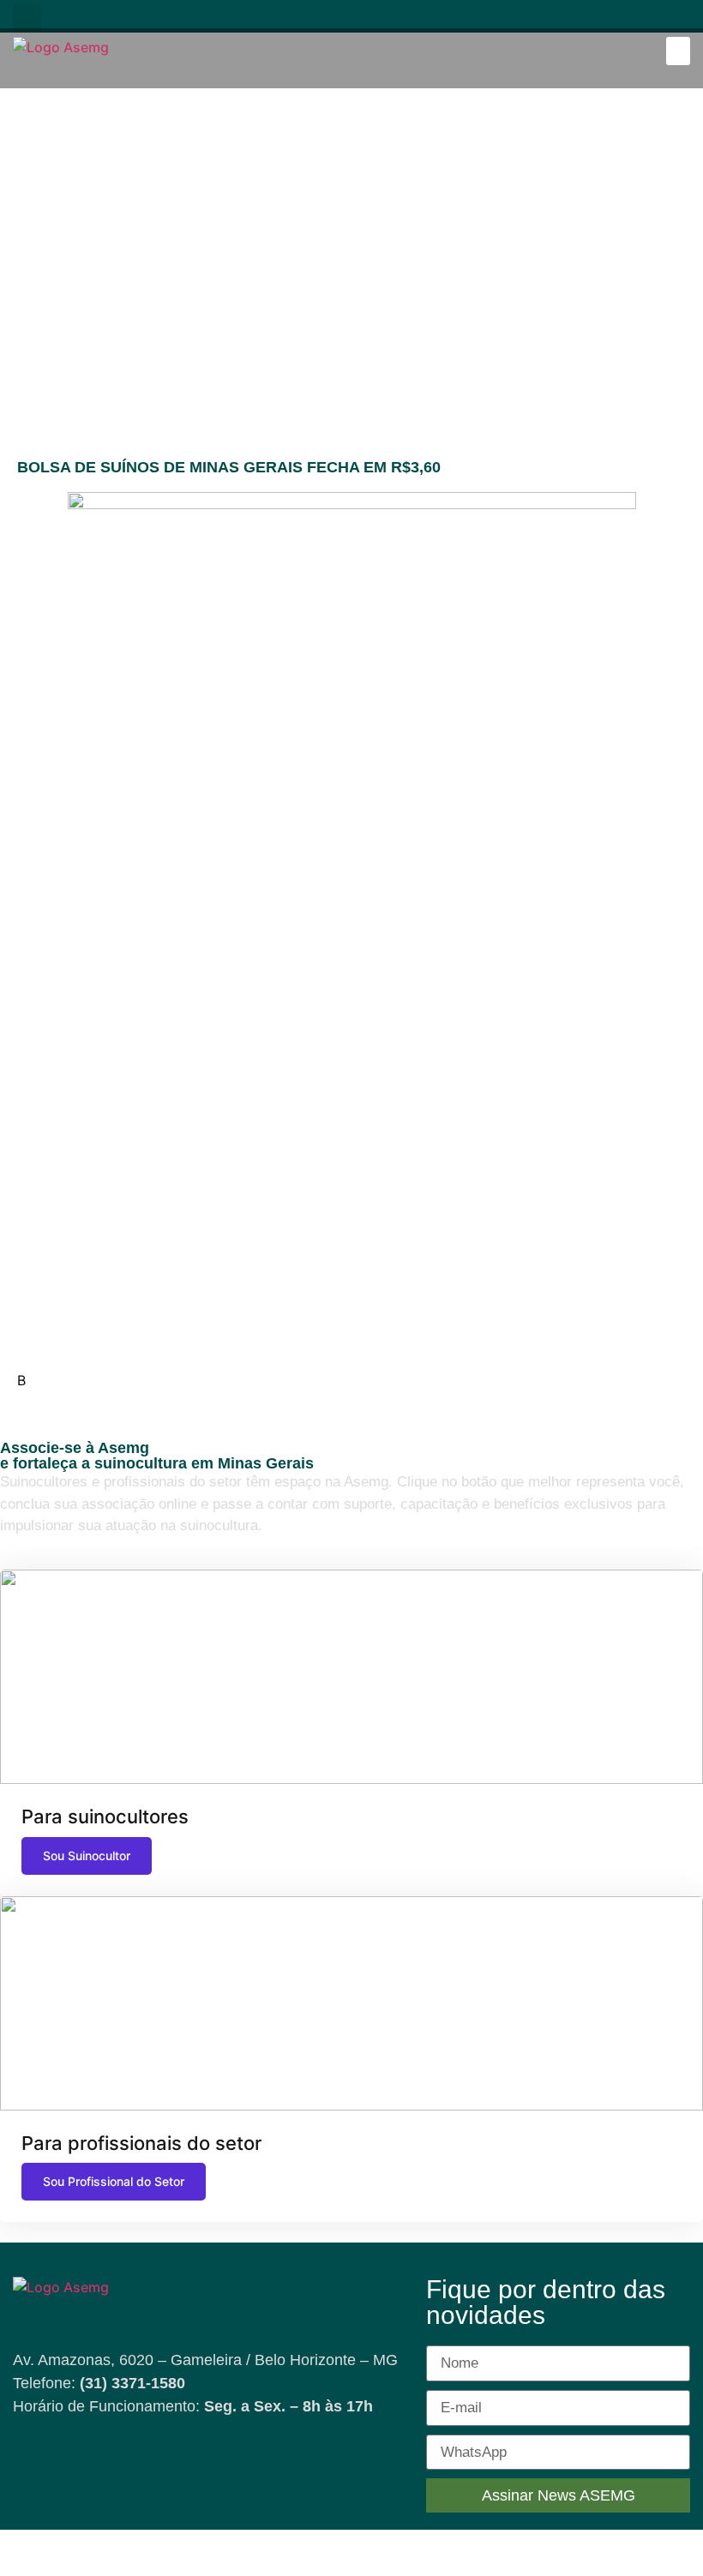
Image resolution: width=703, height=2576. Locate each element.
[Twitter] (647, 16)
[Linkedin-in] (550, 16)
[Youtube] (486, 16)
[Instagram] (517, 16)
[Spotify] (614, 16)
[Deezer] (679, 16)
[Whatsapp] (583, 16)
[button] (27, 18)
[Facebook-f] (453, 16)
